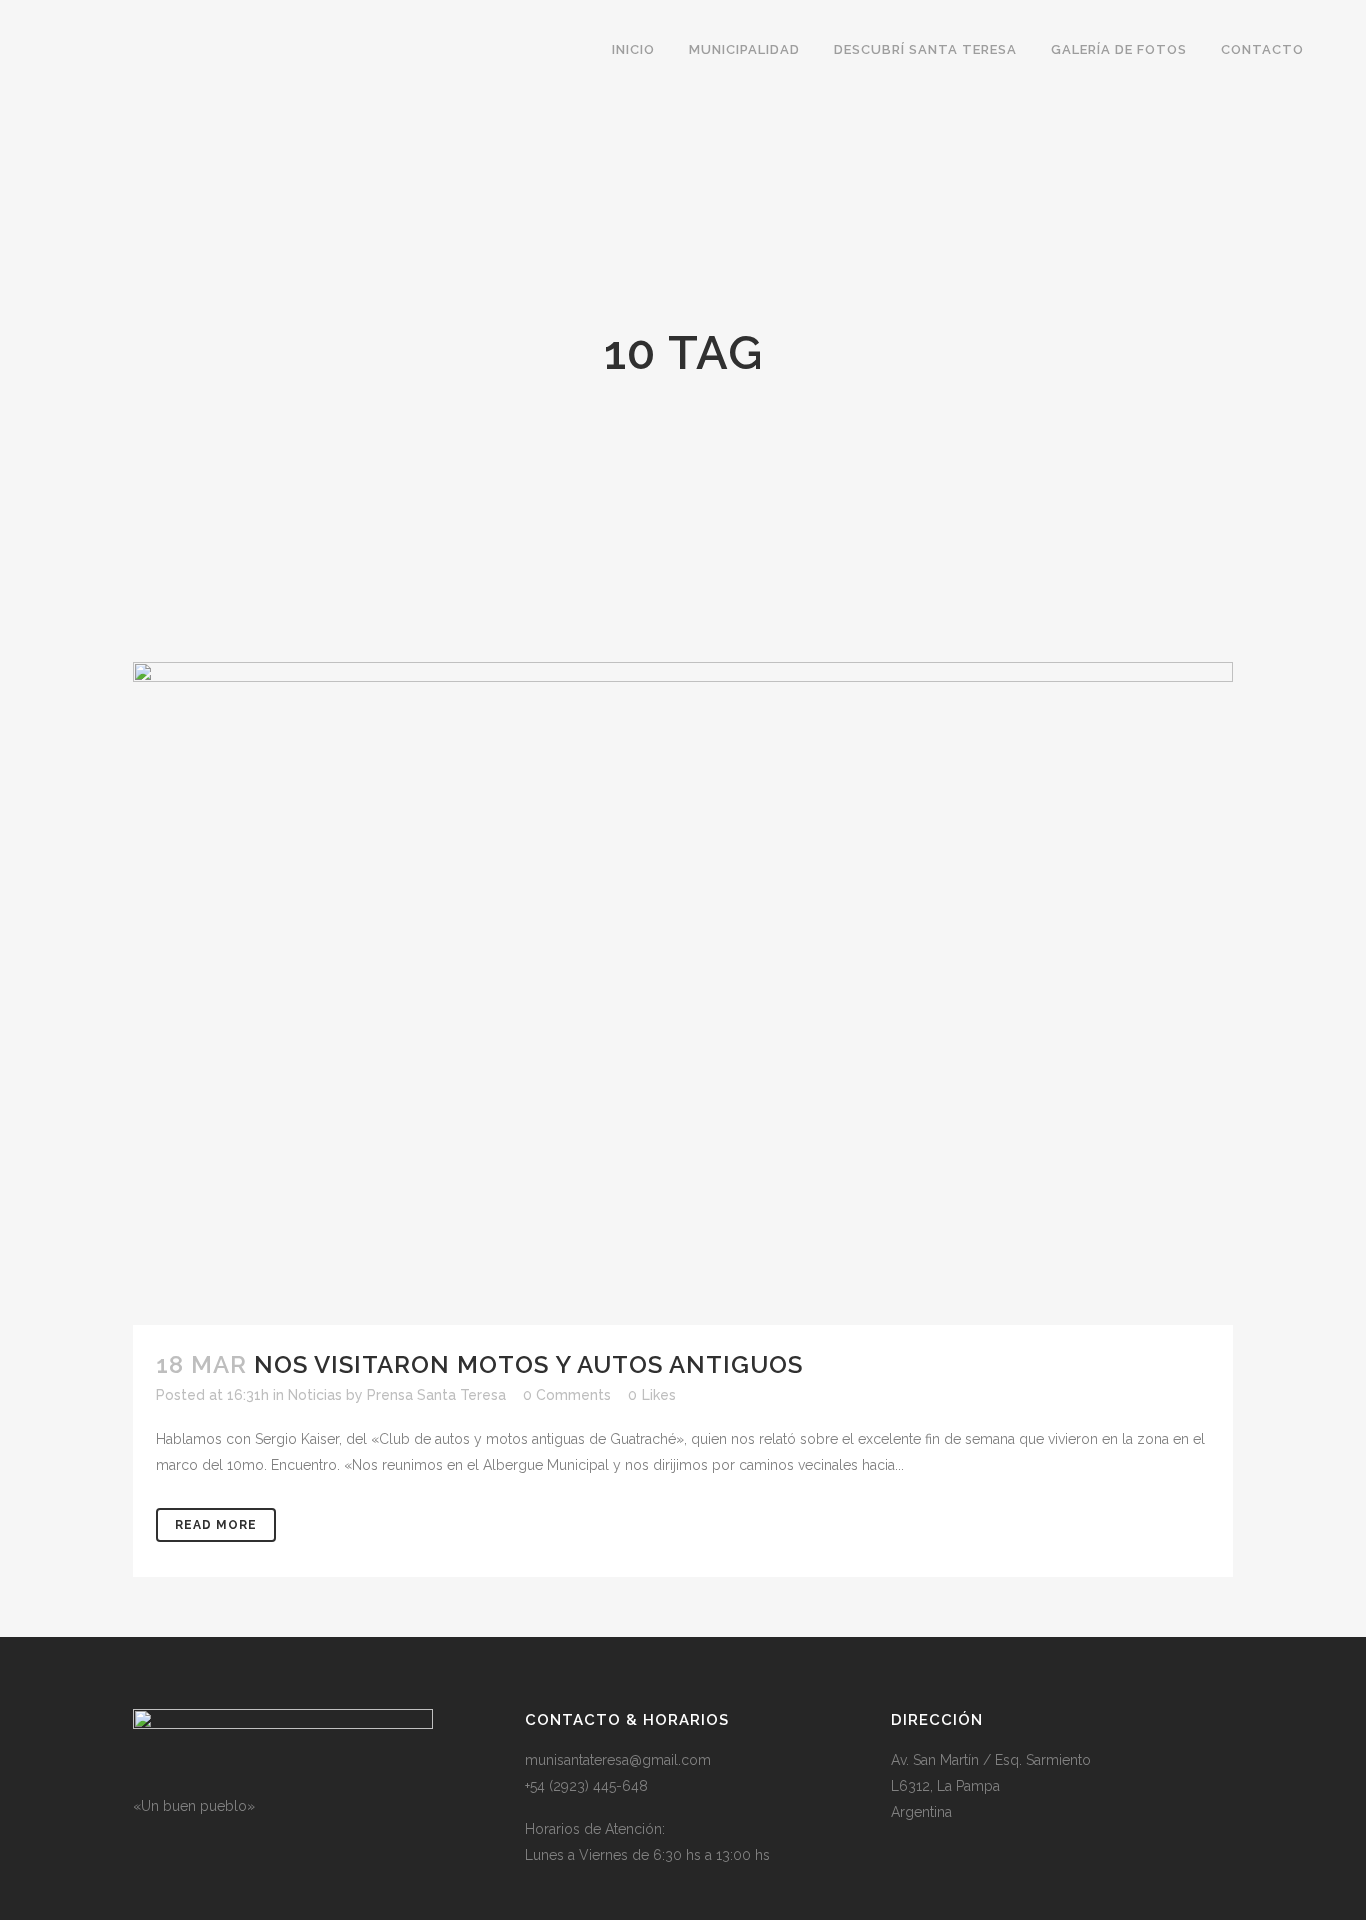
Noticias (315, 1395)
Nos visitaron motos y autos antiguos (528, 1364)
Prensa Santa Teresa (436, 1395)
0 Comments (567, 1395)
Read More (216, 1525)
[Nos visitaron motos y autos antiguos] (683, 993)
